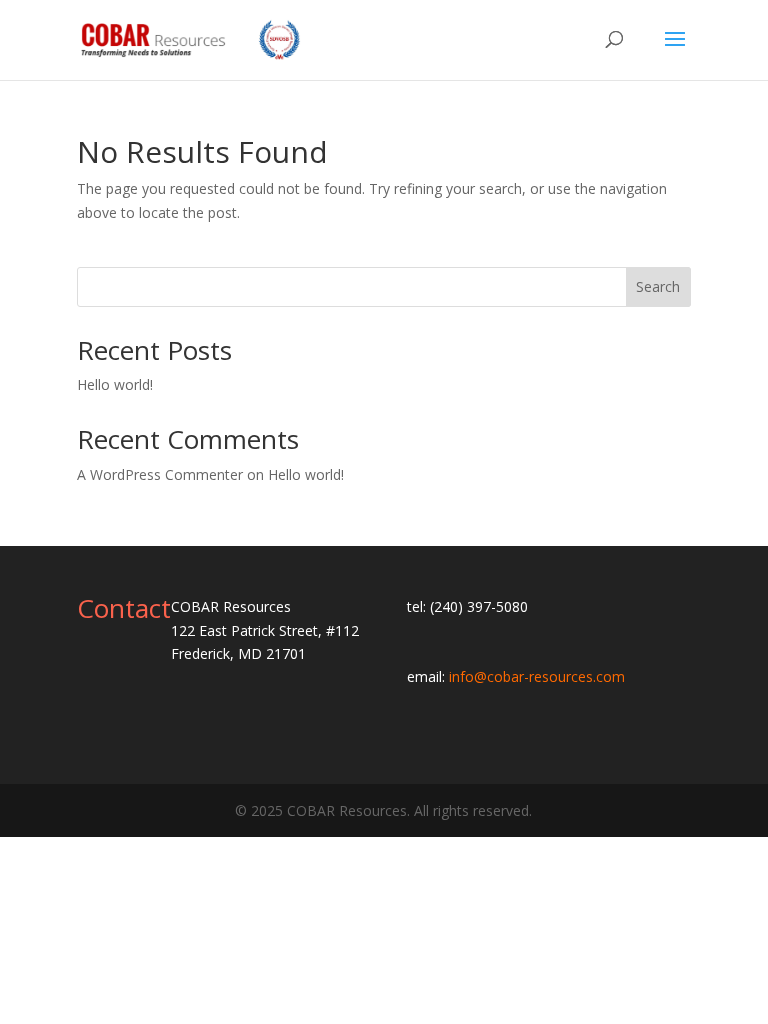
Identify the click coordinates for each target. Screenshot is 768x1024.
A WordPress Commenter (160, 474)
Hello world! (115, 384)
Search (658, 286)
